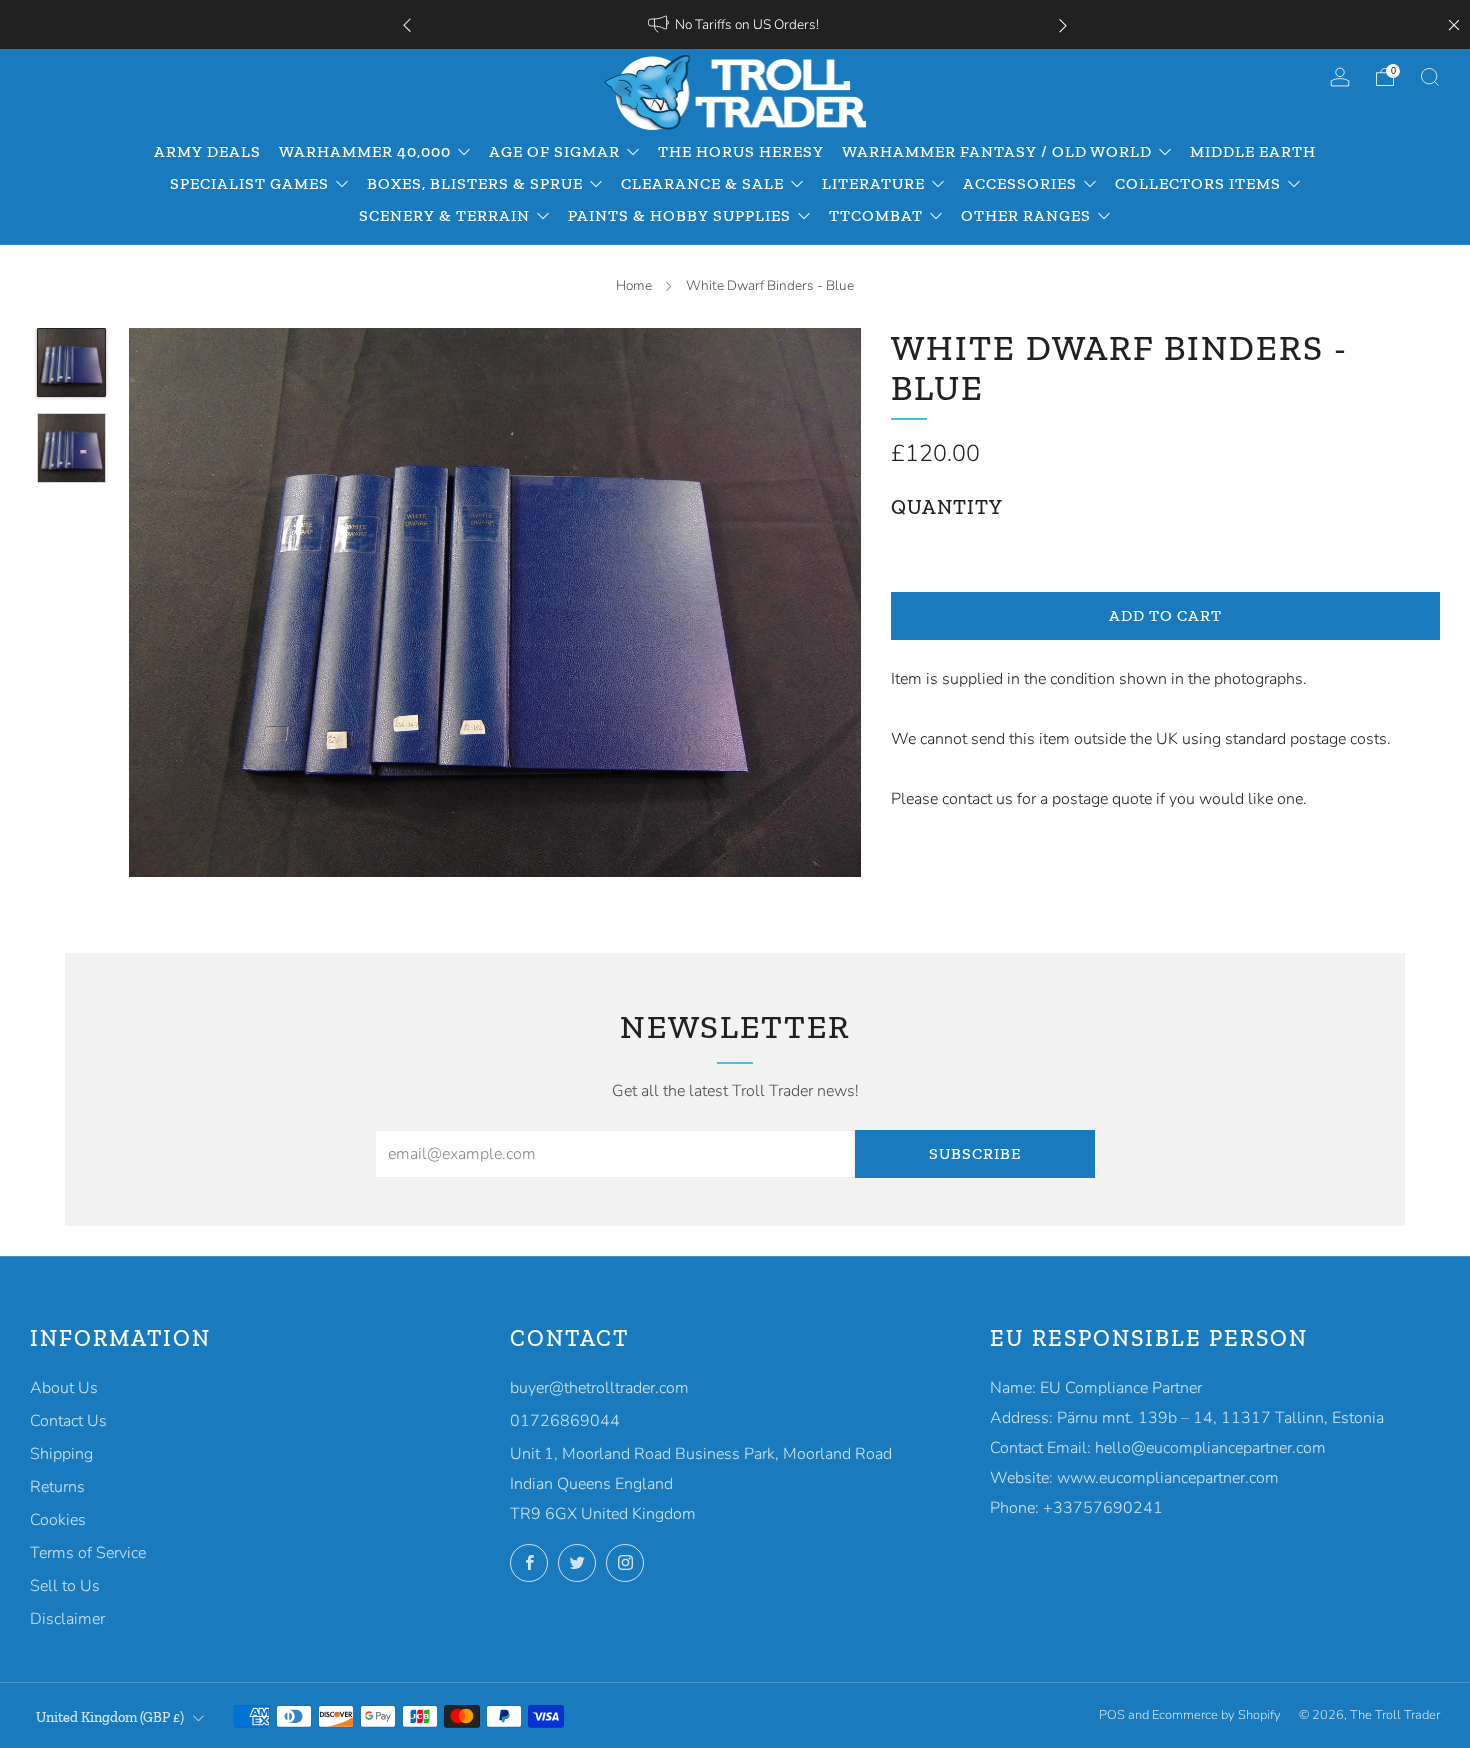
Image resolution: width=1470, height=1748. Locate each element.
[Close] (1454, 25)
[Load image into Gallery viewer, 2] (72, 448)
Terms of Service (88, 1553)
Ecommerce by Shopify (1216, 1715)
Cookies (58, 1520)
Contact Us (68, 1421)
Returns (57, 1487)
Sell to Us (65, 1586)
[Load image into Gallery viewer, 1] (72, 363)
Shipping (61, 1454)
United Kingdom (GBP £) (110, 1717)
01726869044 (565, 1421)
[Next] (1063, 24)
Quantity (947, 507)
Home (634, 285)
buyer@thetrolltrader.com (599, 1388)
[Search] (1430, 77)
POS (1112, 1715)
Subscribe (975, 1153)
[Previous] (407, 24)
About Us (64, 1388)
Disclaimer (67, 1619)
